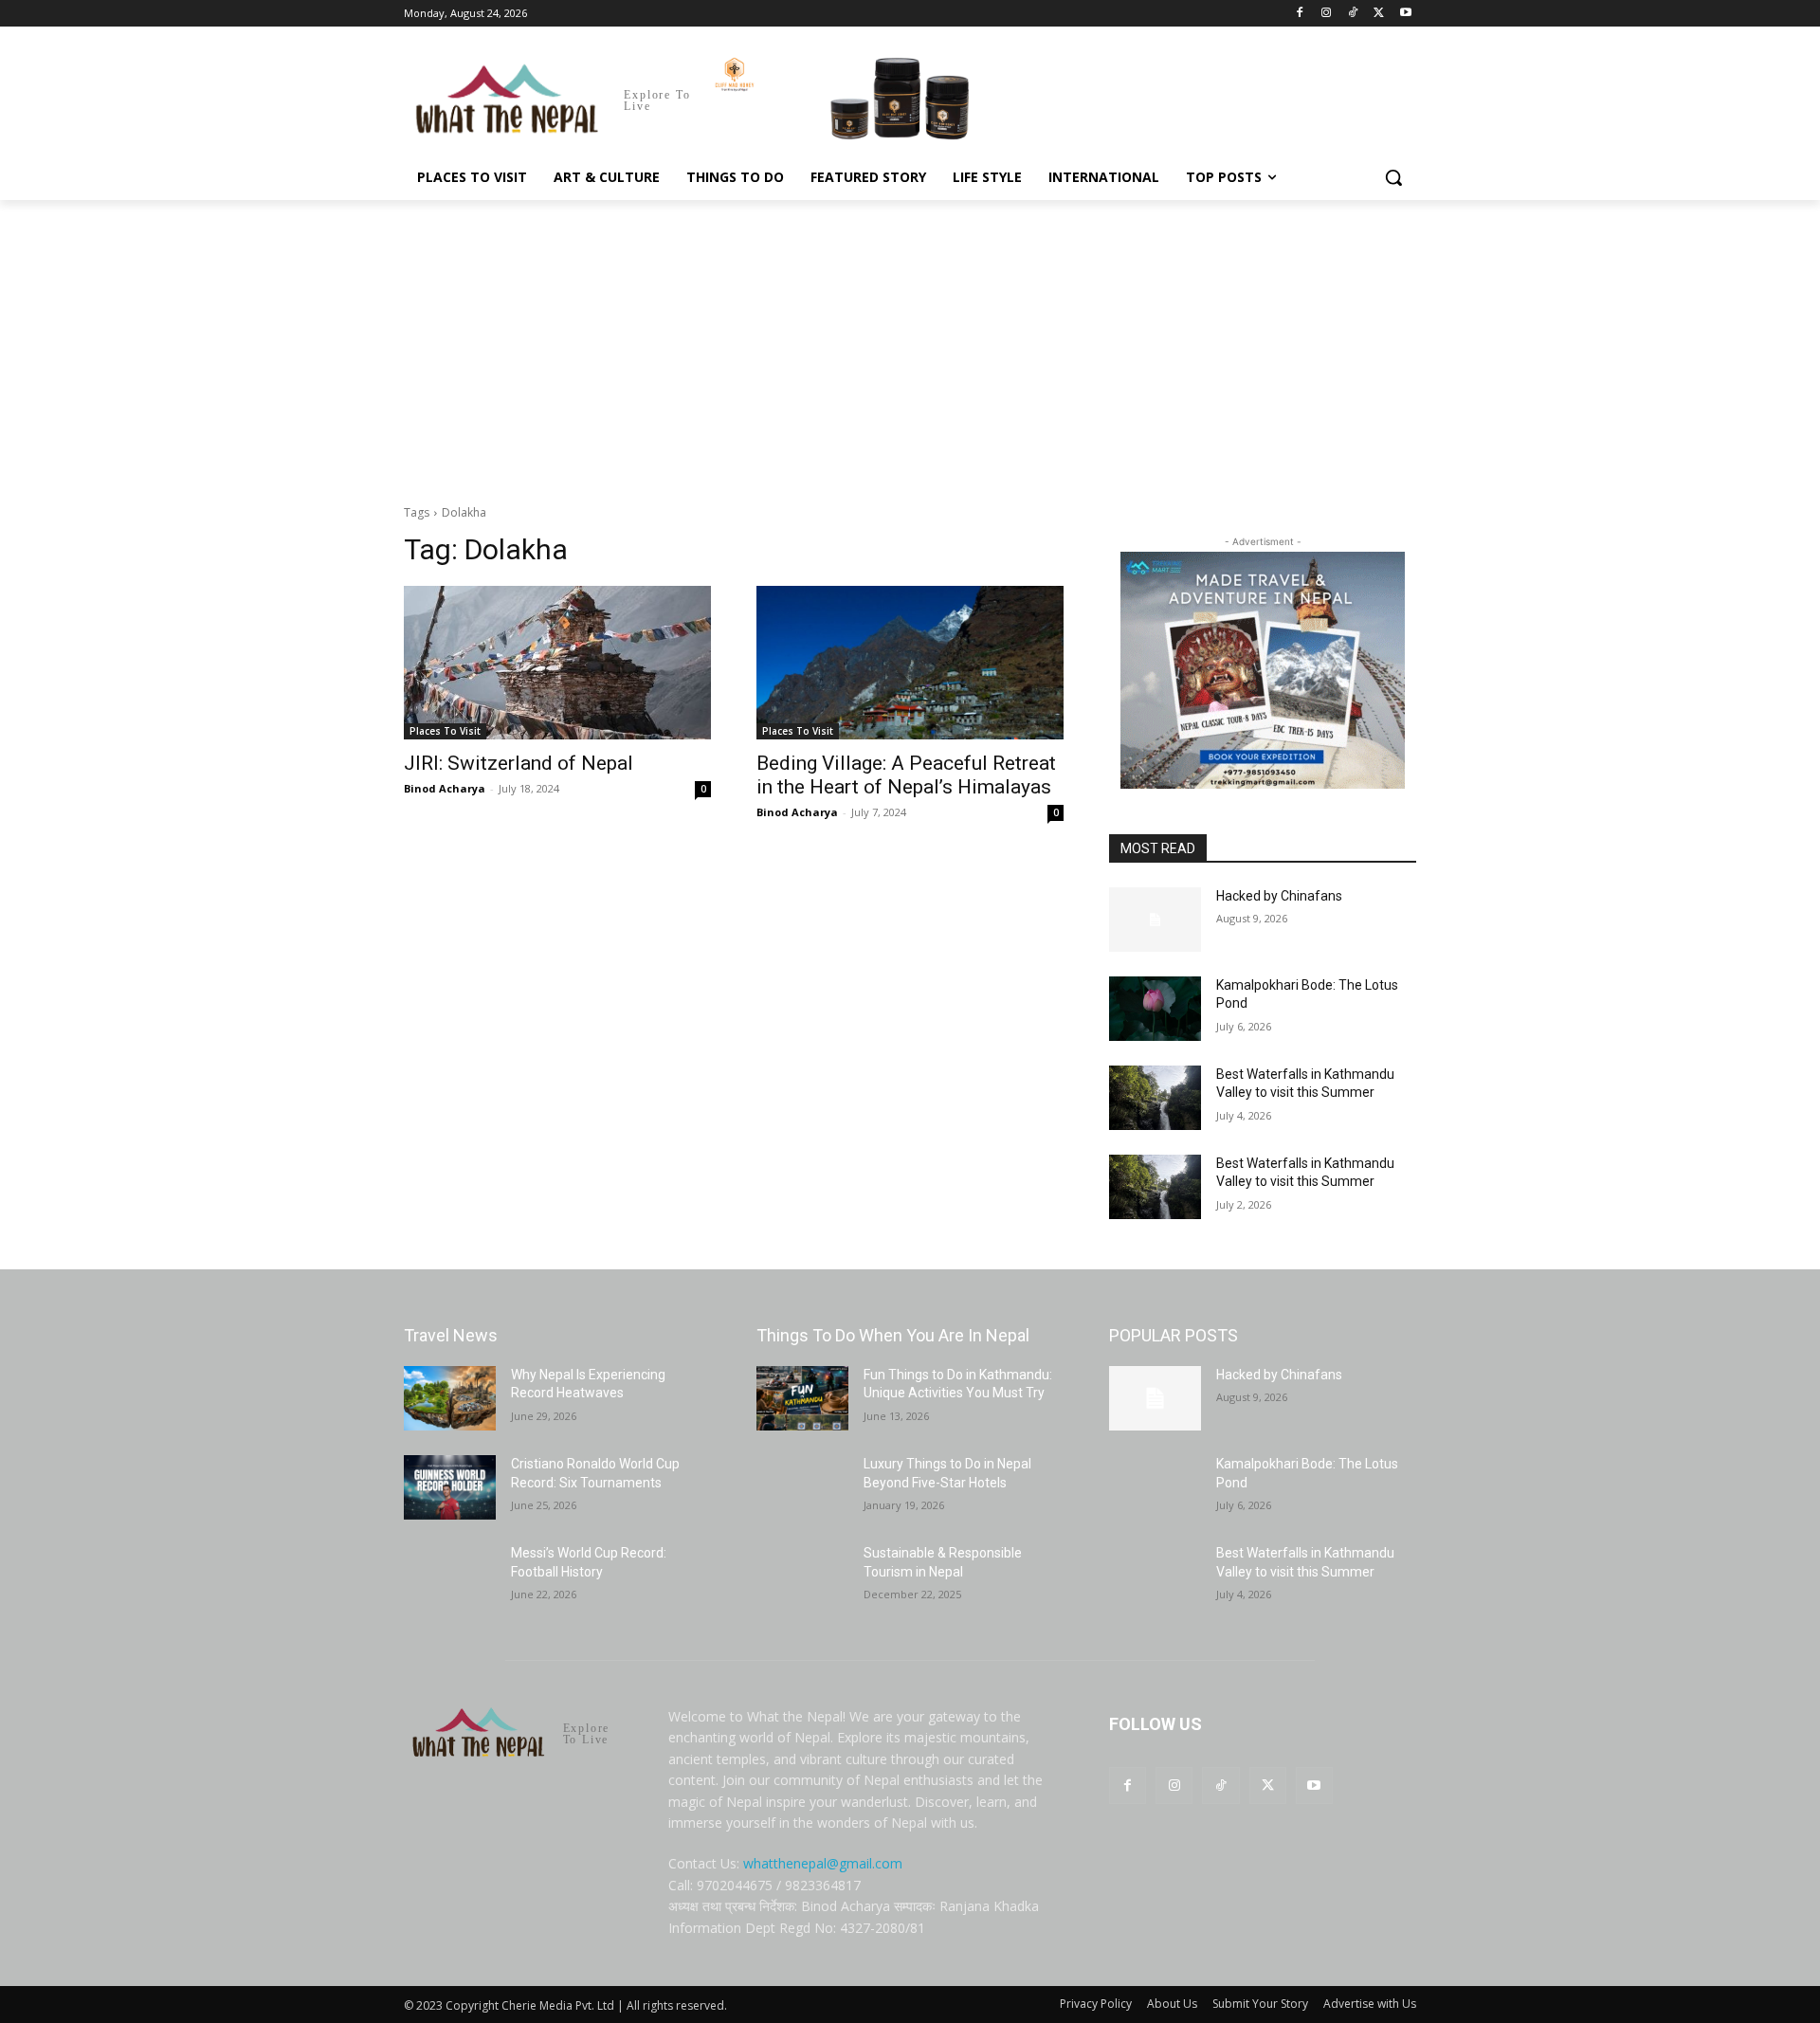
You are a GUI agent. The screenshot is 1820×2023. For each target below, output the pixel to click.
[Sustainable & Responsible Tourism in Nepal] (802, 1576)
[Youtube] (1405, 14)
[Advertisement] (910, 342)
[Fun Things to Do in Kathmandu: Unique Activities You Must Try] (802, 1398)
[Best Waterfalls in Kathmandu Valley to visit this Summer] (1155, 1098)
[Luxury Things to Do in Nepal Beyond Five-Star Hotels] (802, 1487)
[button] (1393, 177)
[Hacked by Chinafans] (1155, 920)
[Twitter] (1379, 14)
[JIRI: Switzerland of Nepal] (557, 663)
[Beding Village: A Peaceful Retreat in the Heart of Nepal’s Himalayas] (910, 663)
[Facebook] (1300, 14)
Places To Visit (445, 731)
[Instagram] (1327, 14)
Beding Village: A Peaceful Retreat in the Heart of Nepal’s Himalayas (906, 775)
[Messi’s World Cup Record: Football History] (450, 1576)
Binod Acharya (445, 788)
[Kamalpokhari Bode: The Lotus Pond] (1155, 1009)
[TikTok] (1353, 14)
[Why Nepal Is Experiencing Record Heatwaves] (450, 1398)
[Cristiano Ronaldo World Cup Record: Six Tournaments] (450, 1487)
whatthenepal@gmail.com (823, 1863)
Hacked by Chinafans (1279, 896)
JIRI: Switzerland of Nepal (519, 763)
